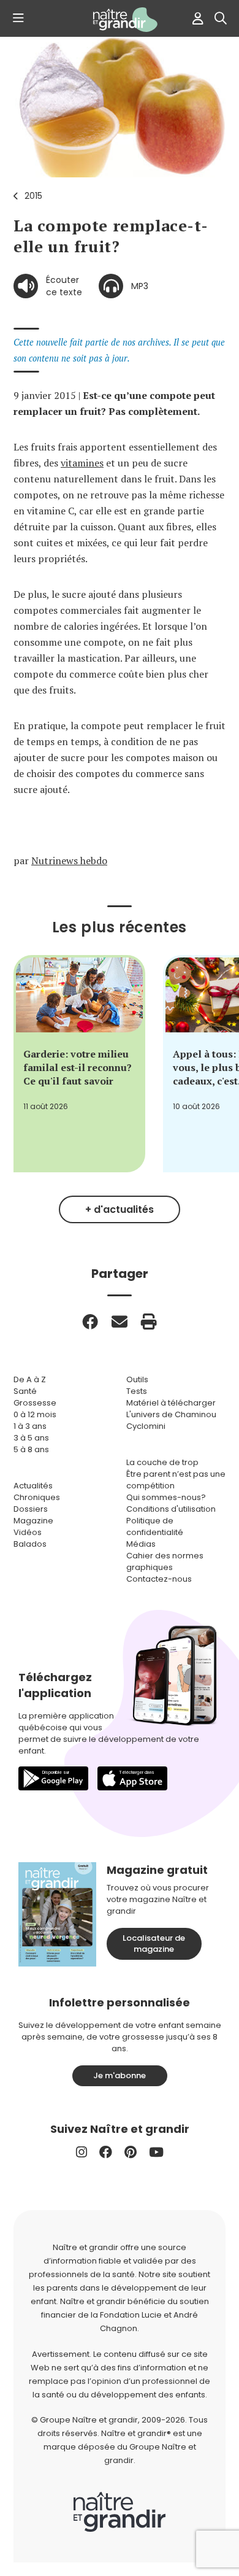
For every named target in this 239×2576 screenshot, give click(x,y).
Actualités (33, 1486)
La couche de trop (162, 1462)
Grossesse (35, 1403)
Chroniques (37, 1497)
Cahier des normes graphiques (165, 1561)
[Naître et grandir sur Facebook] (106, 2152)
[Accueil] (120, 20)
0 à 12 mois (35, 1414)
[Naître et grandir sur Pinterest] (131, 2152)
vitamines (82, 463)
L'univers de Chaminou (171, 1414)
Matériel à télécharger (171, 1403)
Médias (141, 1544)
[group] (79, 1064)
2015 (33, 196)
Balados (30, 1544)
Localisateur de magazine (154, 1944)
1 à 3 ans (30, 1426)
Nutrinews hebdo (69, 861)
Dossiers (31, 1509)
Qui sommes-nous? (166, 1497)
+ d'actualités (120, 1209)
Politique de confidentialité (155, 1526)
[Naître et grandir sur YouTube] (156, 2152)
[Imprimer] (149, 1321)
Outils (137, 1379)
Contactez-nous (159, 1579)
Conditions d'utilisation (171, 1509)
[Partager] (90, 1321)
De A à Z (30, 1379)
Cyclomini (146, 1426)
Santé (25, 1391)
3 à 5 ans (31, 1438)
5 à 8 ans (31, 1449)
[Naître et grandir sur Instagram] (82, 2152)
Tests (137, 1391)
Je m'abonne (120, 2075)
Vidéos (28, 1532)
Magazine (33, 1521)
